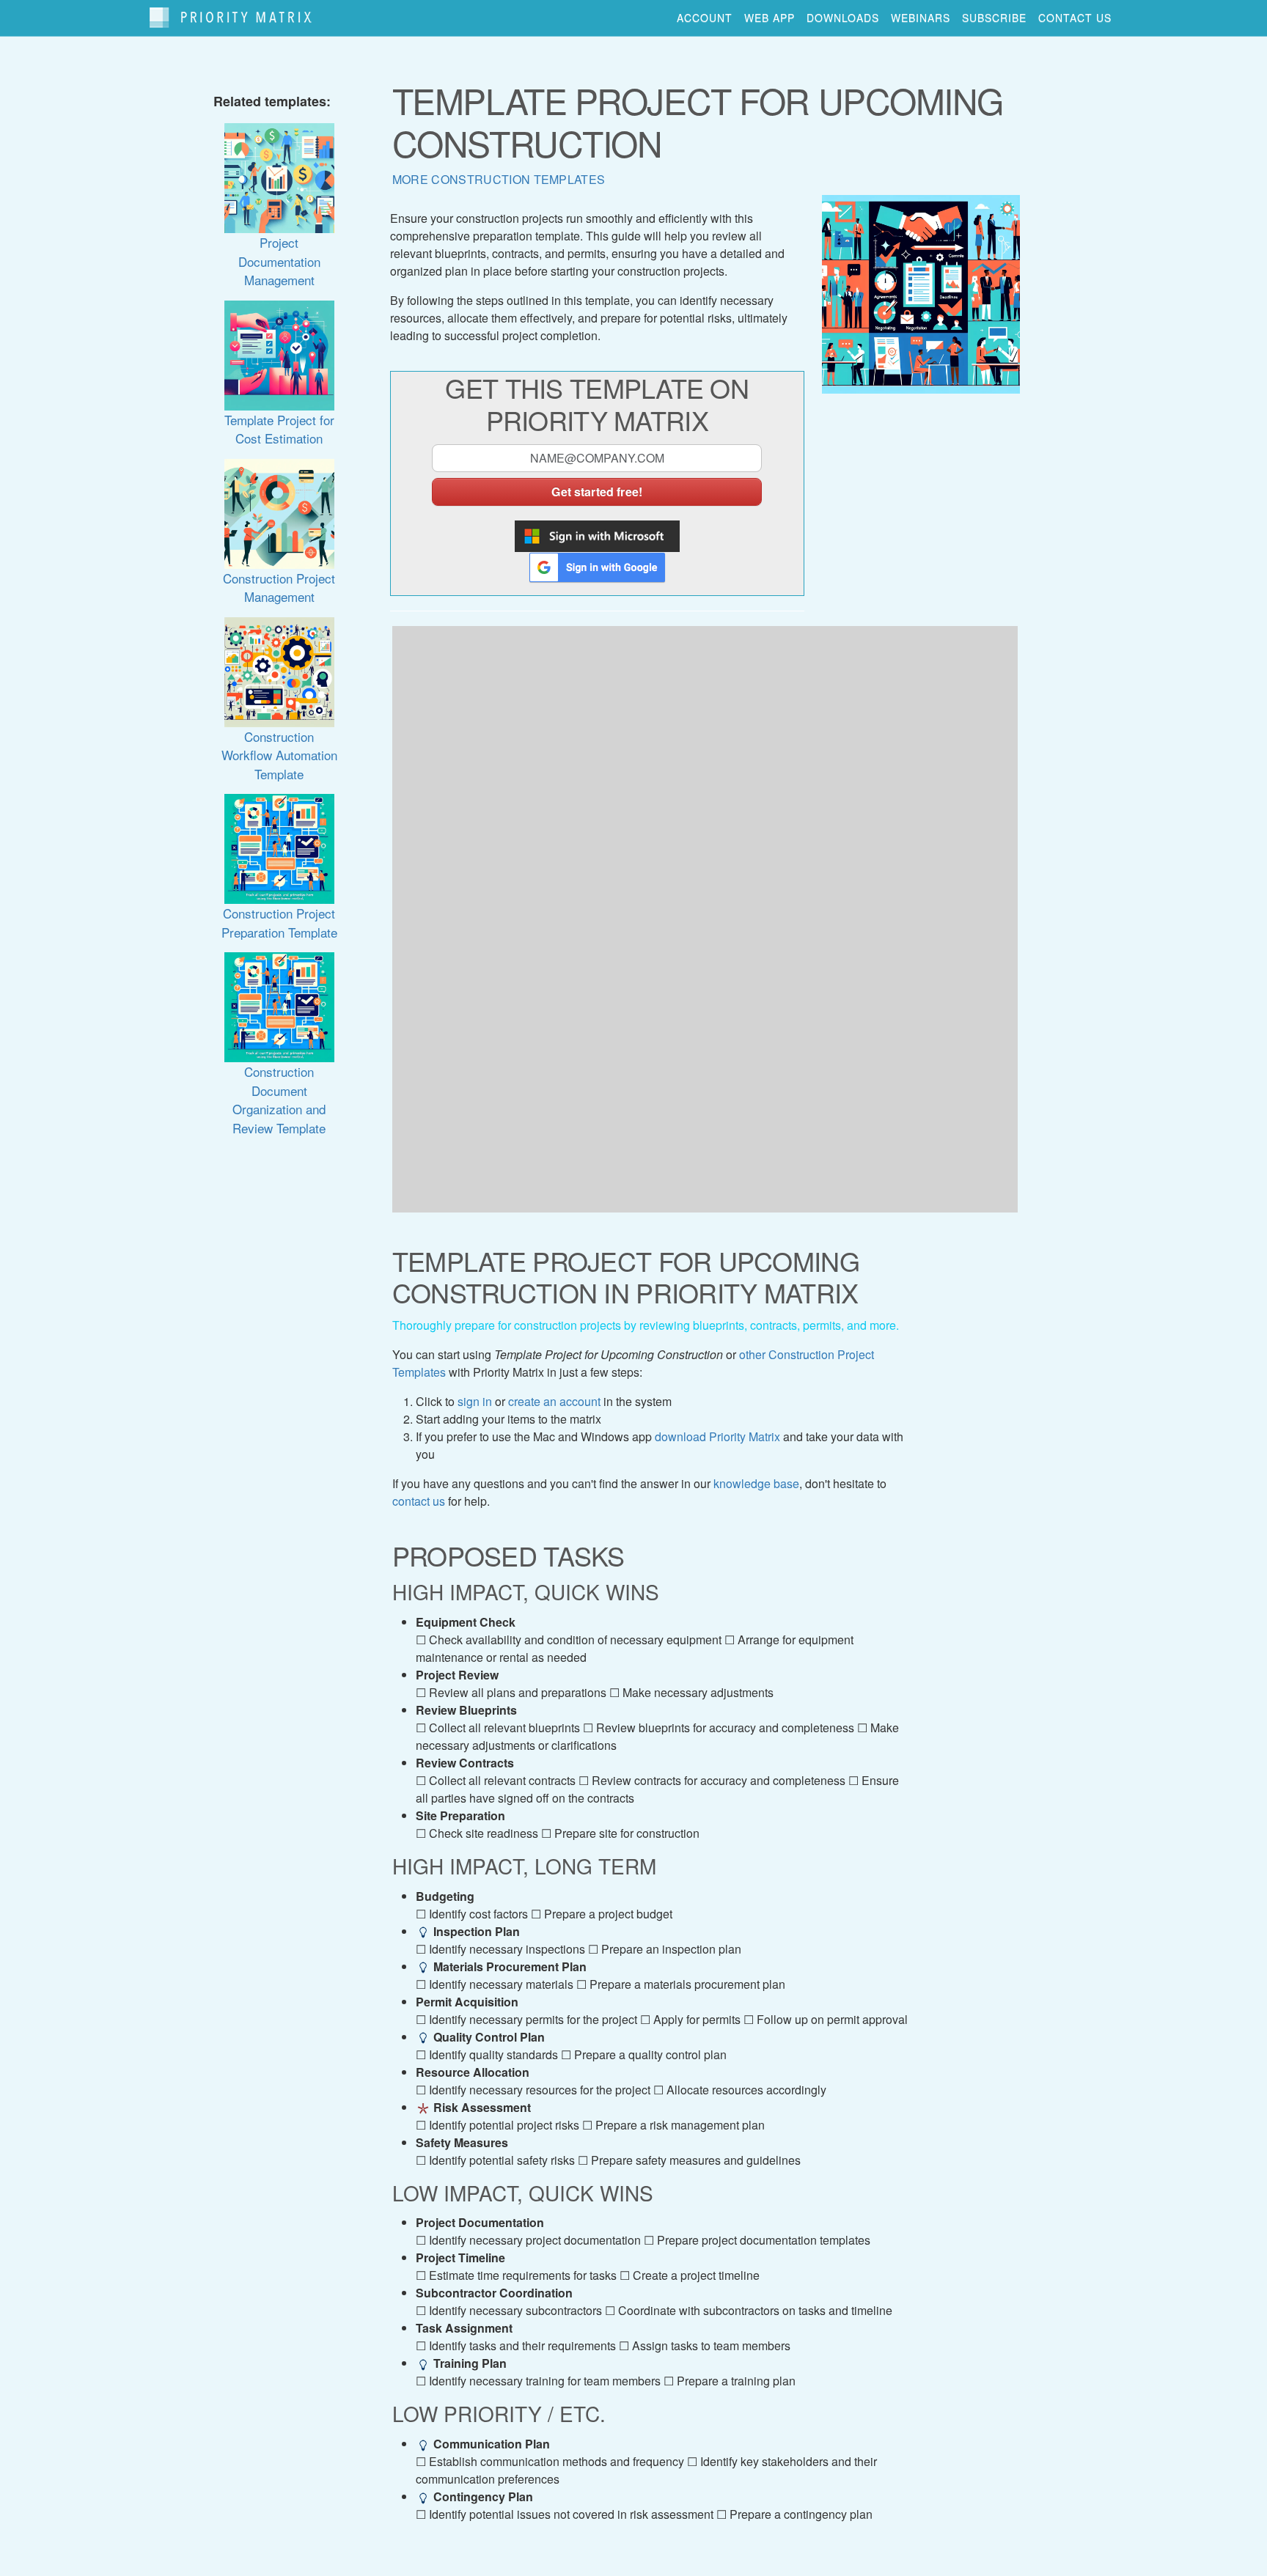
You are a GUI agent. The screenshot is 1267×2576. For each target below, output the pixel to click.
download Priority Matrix (717, 1436)
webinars (921, 18)
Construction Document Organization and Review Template (279, 1099)
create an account (554, 1401)
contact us (1075, 18)
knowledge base (756, 1483)
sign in (475, 1401)
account (705, 18)
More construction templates (499, 179)
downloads (843, 18)
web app (770, 18)
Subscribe (994, 18)
